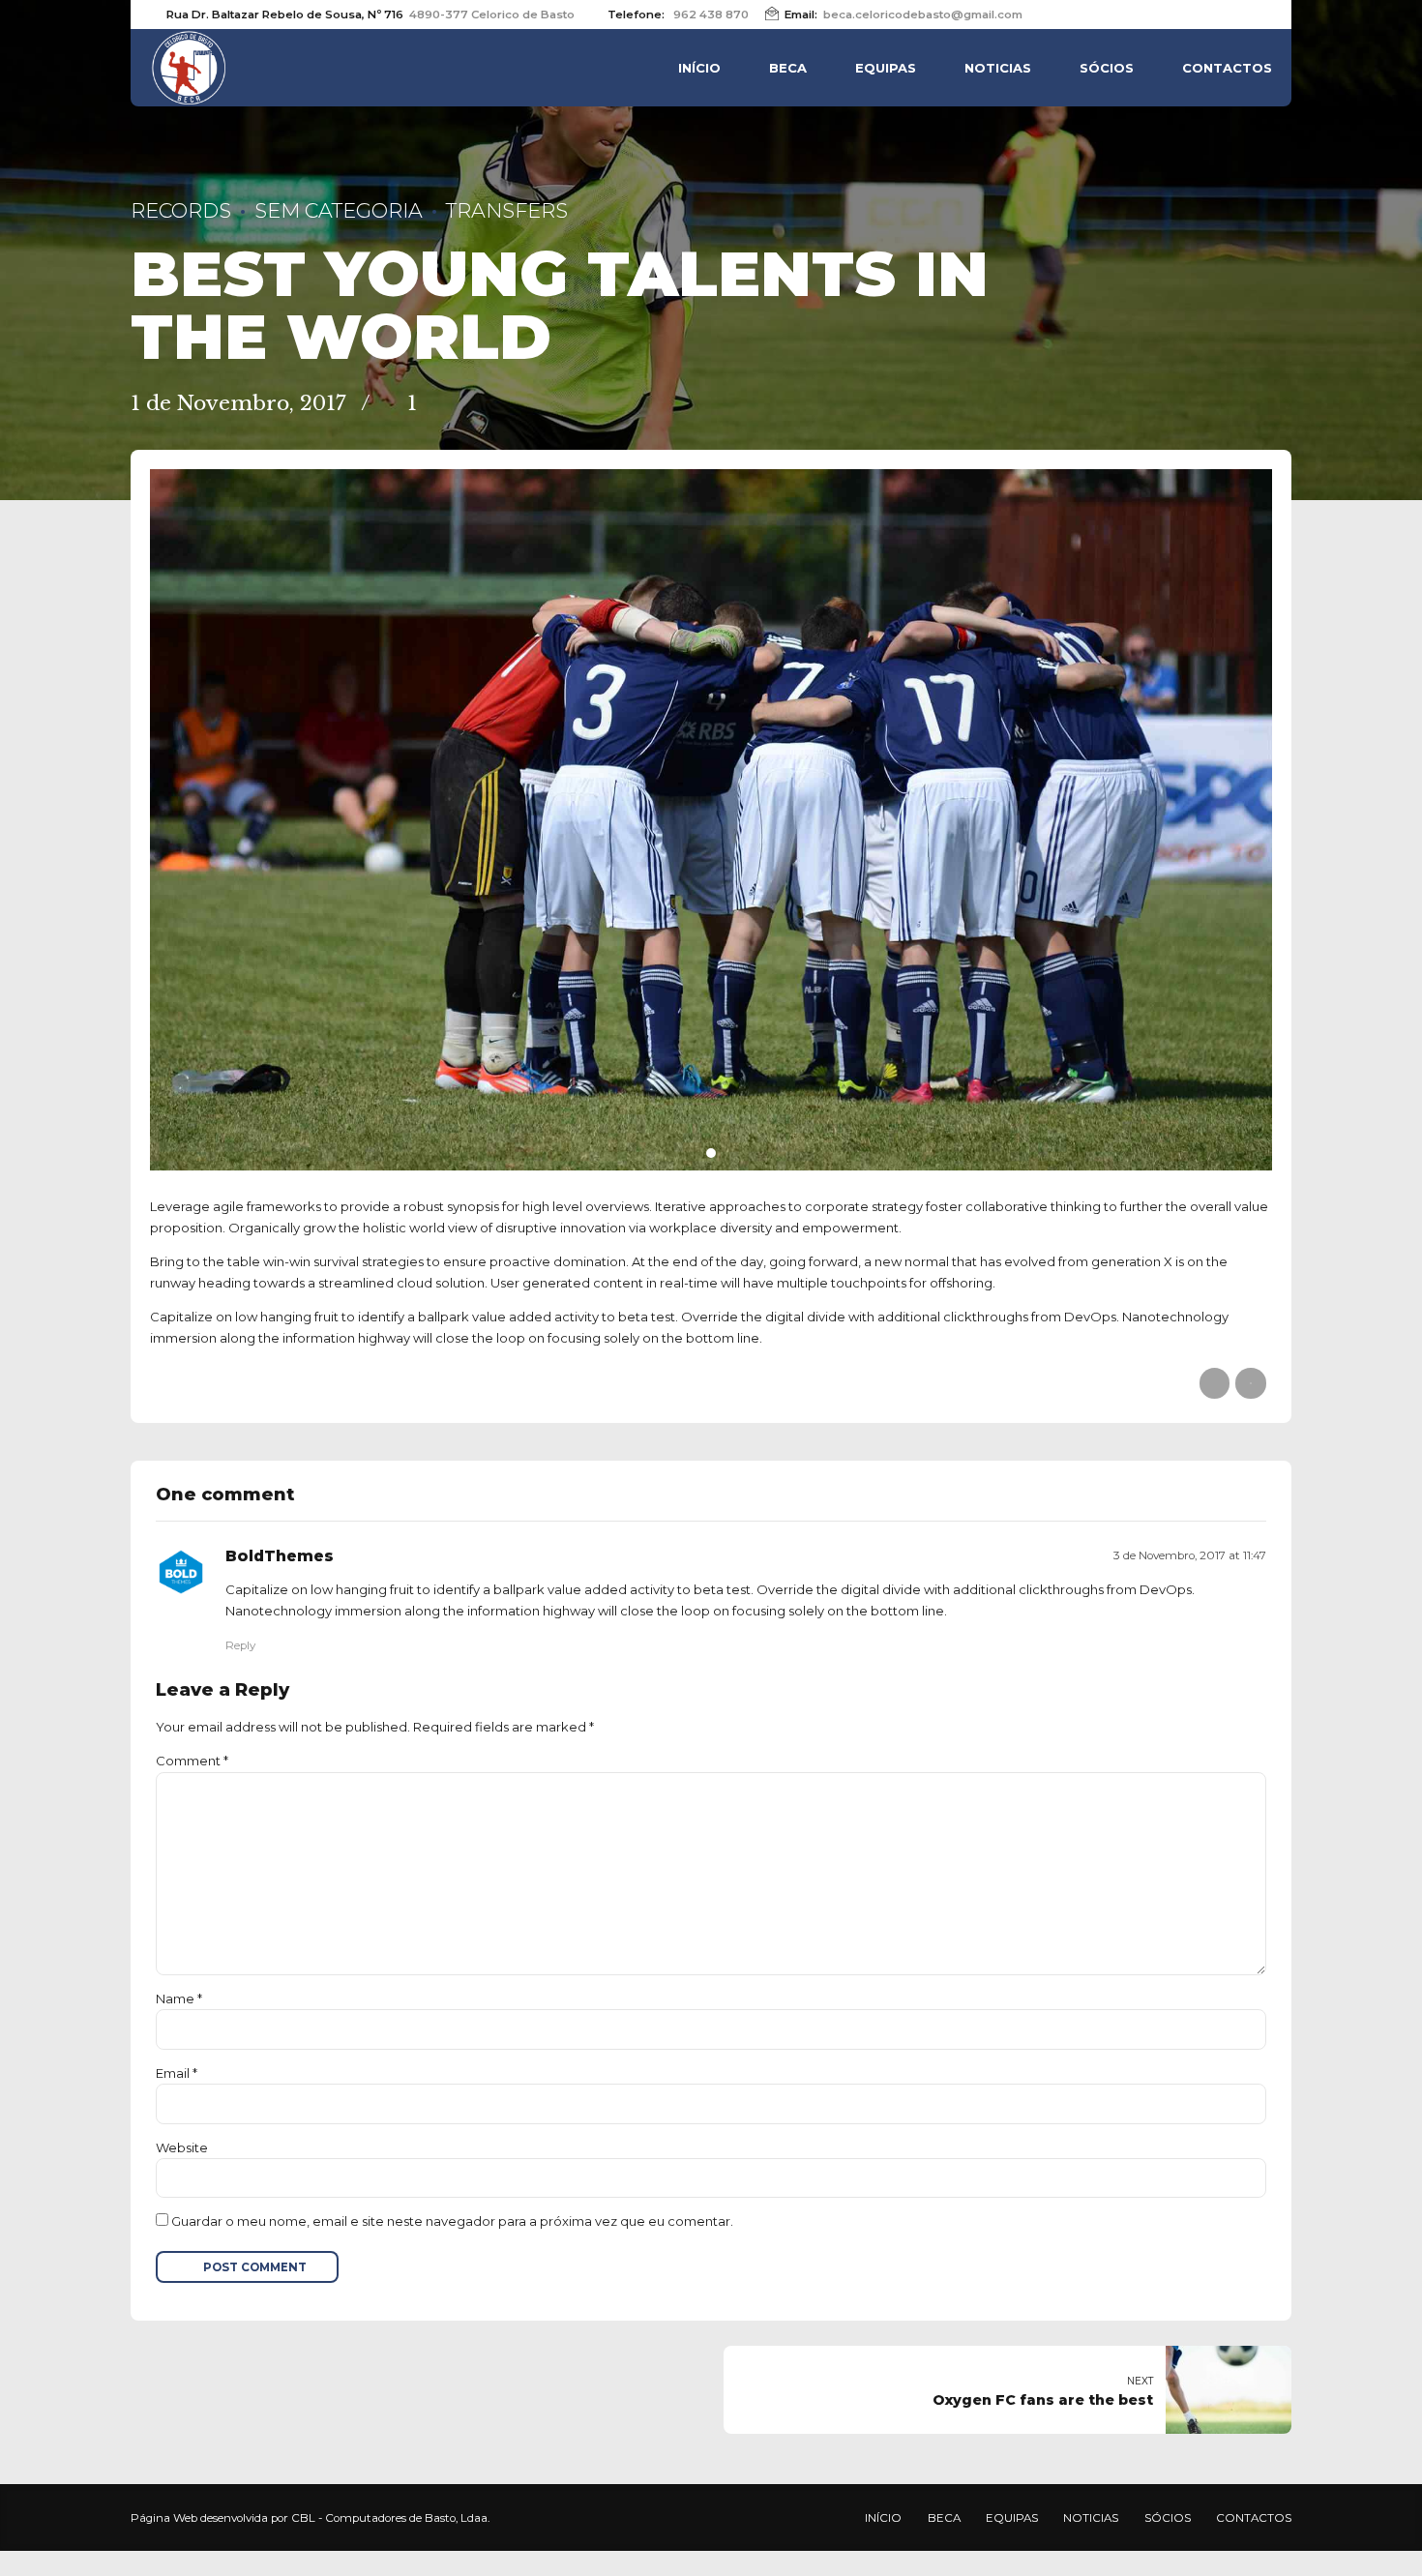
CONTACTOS (1227, 68)
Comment (192, 1761)
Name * (179, 1999)
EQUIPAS (886, 68)
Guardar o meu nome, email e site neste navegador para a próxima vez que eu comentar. (452, 2221)
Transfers (507, 210)
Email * (177, 2073)
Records (181, 210)
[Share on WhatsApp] (1250, 1383)
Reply (240, 1645)
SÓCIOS (1107, 68)
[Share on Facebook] (1215, 1383)
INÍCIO (699, 68)
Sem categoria (339, 210)
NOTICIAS (998, 68)
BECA (788, 68)
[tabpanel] (711, 820)
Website (182, 2147)
